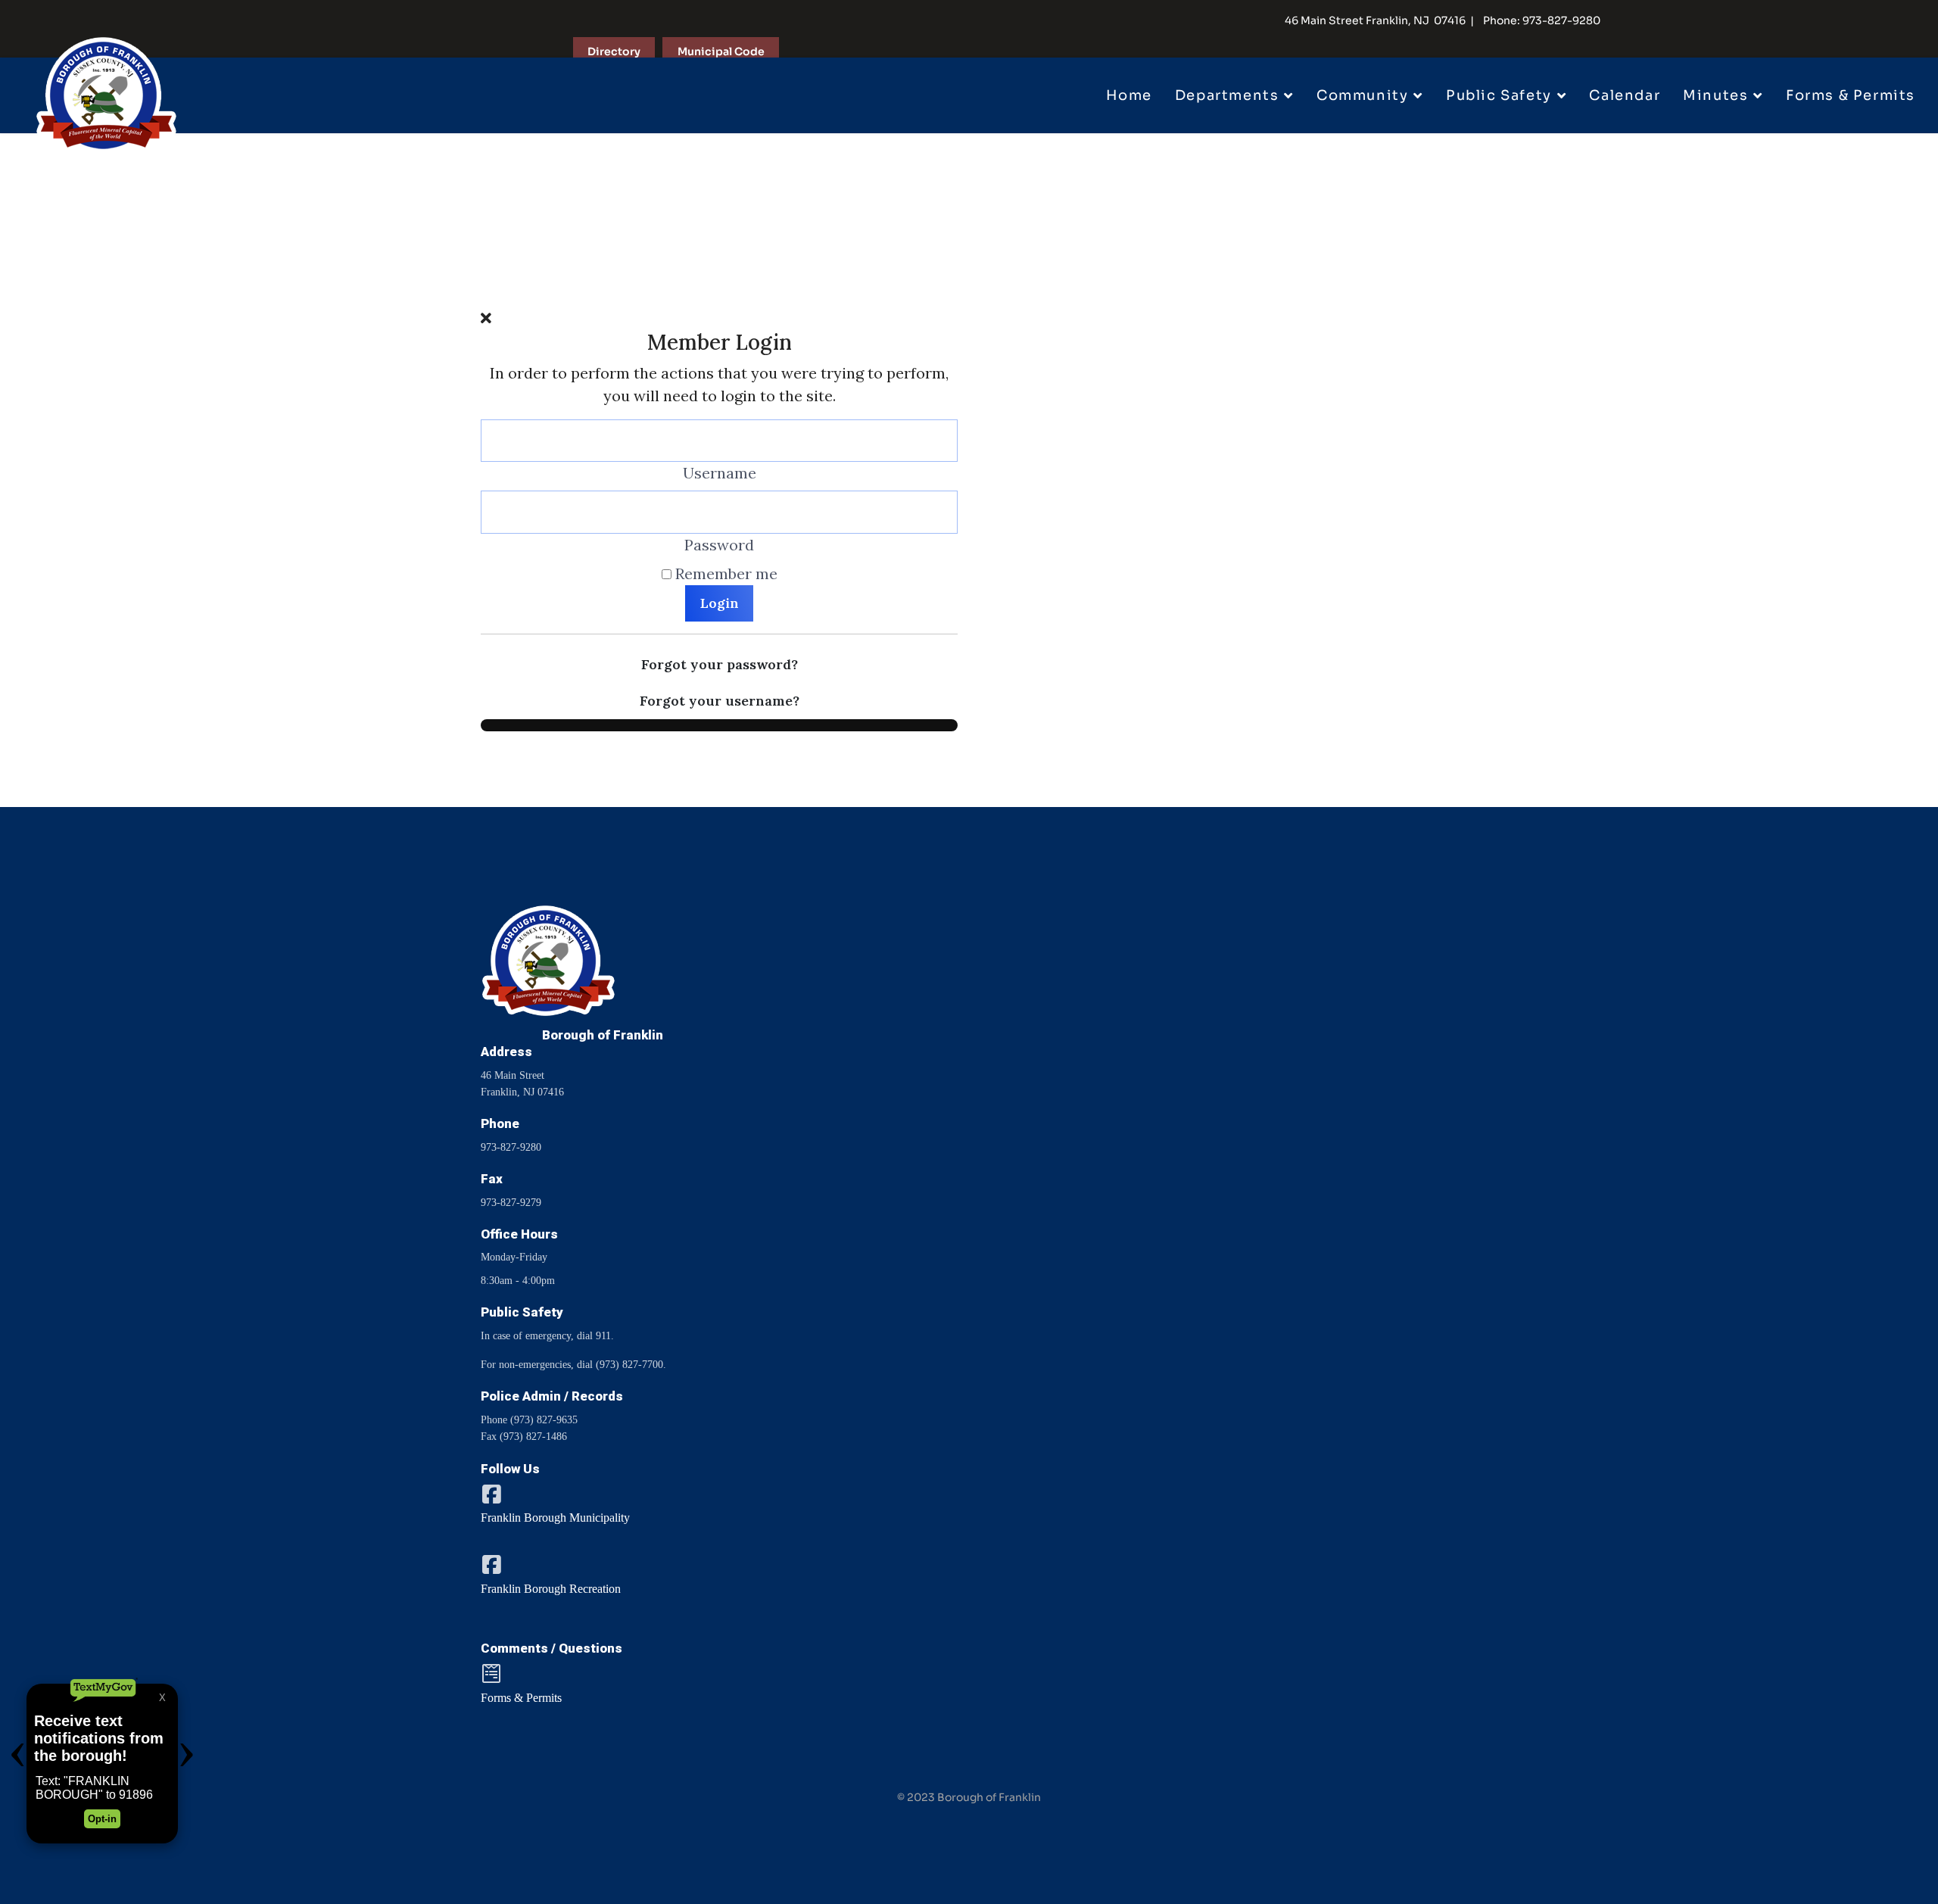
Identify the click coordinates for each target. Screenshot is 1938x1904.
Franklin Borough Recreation (551, 1589)
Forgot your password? (720, 664)
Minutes (1715, 95)
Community (1362, 95)
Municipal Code (721, 51)
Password (719, 545)
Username (720, 473)
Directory (614, 51)
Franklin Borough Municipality (555, 1518)
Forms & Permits (1851, 95)
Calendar (1625, 95)
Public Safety (1499, 95)
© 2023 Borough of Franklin (969, 1797)
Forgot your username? (720, 701)
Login (720, 603)
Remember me (726, 573)
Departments (1227, 95)
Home (1129, 95)
